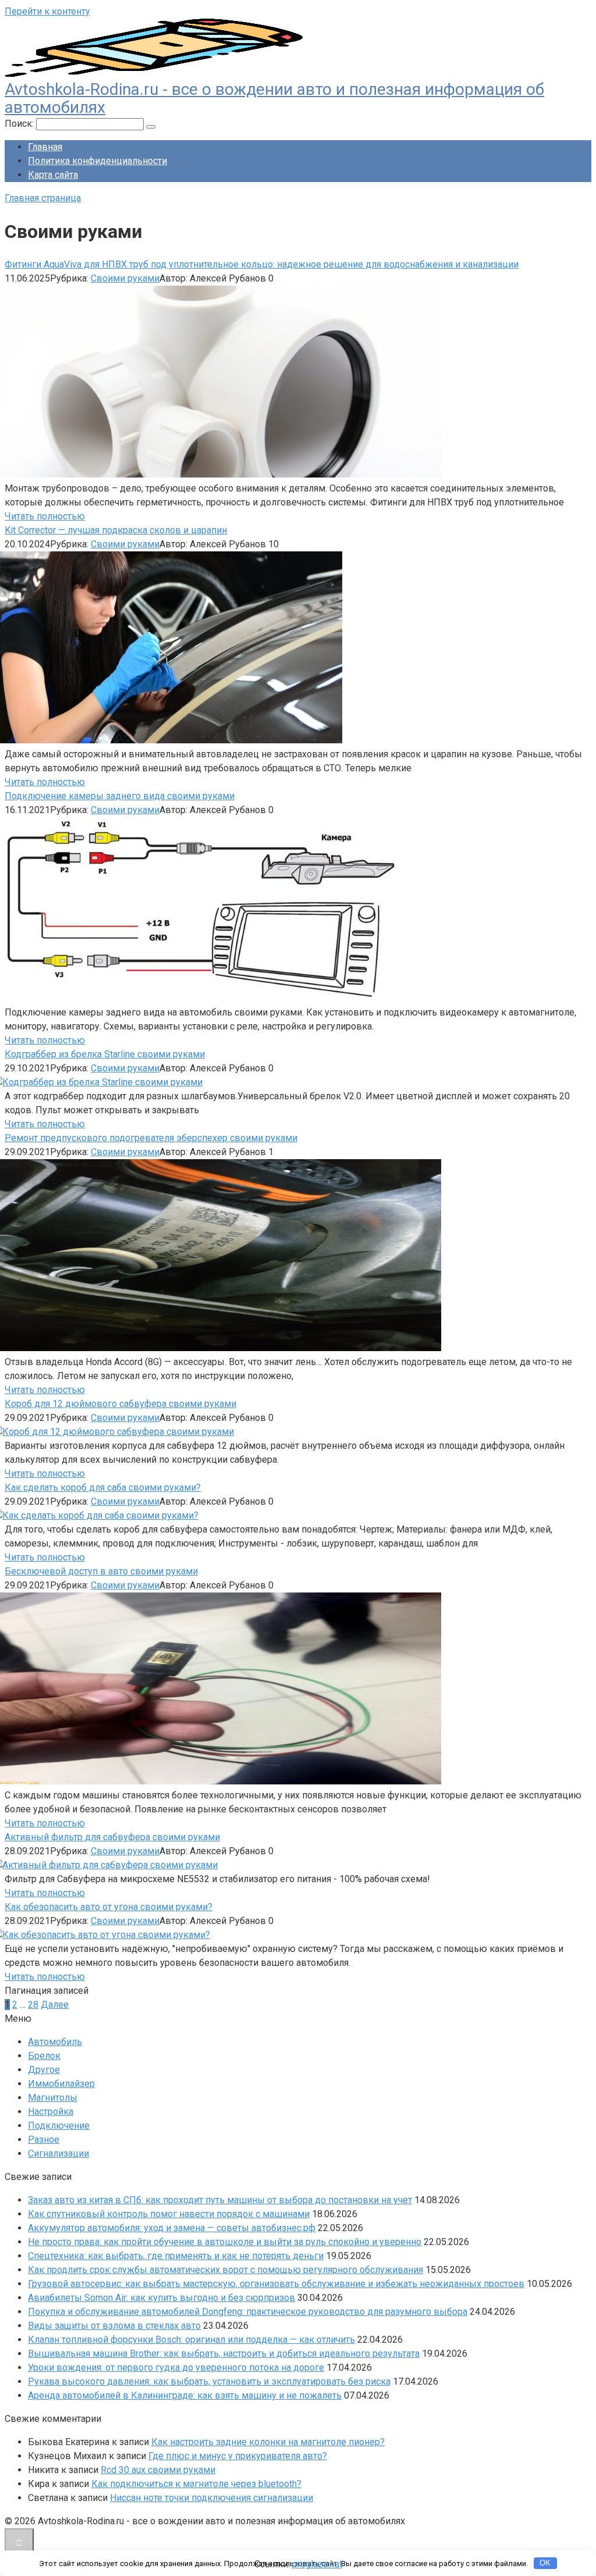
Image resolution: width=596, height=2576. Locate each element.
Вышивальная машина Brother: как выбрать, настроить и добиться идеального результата (224, 2354)
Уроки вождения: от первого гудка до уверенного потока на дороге (176, 2367)
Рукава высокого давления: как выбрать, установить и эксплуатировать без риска (209, 2381)
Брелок (44, 2056)
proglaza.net (317, 2564)
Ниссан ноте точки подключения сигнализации (212, 2498)
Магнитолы (53, 2098)
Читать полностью (45, 516)
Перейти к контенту (47, 11)
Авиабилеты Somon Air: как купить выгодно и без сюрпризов (162, 2298)
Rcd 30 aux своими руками (158, 2470)
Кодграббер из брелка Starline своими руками (105, 1054)
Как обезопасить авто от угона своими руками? (109, 1907)
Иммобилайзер (61, 2084)
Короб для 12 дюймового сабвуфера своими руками (120, 1404)
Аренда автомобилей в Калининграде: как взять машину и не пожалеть (185, 2395)
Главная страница (43, 198)
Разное (44, 2139)
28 (33, 2005)
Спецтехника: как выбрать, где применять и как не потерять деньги (176, 2256)
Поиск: (20, 124)
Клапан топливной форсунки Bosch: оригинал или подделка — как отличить (191, 2340)
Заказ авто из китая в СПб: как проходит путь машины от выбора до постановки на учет (220, 2200)
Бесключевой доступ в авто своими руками (101, 1571)
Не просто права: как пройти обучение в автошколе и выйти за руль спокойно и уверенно (225, 2242)
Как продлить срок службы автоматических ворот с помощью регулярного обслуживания (226, 2270)
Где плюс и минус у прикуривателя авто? (238, 2456)
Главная (45, 147)
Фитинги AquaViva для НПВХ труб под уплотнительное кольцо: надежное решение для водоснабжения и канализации (262, 264)
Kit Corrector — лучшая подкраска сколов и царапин (116, 530)
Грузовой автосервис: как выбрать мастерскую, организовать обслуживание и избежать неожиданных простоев (276, 2284)
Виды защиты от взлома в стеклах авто (114, 2326)
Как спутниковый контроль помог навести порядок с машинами (169, 2214)
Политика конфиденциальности (97, 161)
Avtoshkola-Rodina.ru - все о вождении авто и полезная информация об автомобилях (274, 98)
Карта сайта (53, 175)
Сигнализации (58, 2153)
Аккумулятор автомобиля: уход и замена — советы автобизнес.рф (172, 2228)
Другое (44, 2070)
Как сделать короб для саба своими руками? (103, 1487)
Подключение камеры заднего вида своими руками (120, 796)
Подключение (59, 2126)
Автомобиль (55, 2042)
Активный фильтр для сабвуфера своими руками (112, 1837)
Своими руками (125, 278)
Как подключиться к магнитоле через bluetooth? (196, 2484)
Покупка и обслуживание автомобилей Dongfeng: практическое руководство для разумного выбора (248, 2312)
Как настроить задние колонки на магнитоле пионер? (268, 2442)
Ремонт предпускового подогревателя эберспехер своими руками (151, 1138)
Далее (55, 2005)
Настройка (51, 2112)
